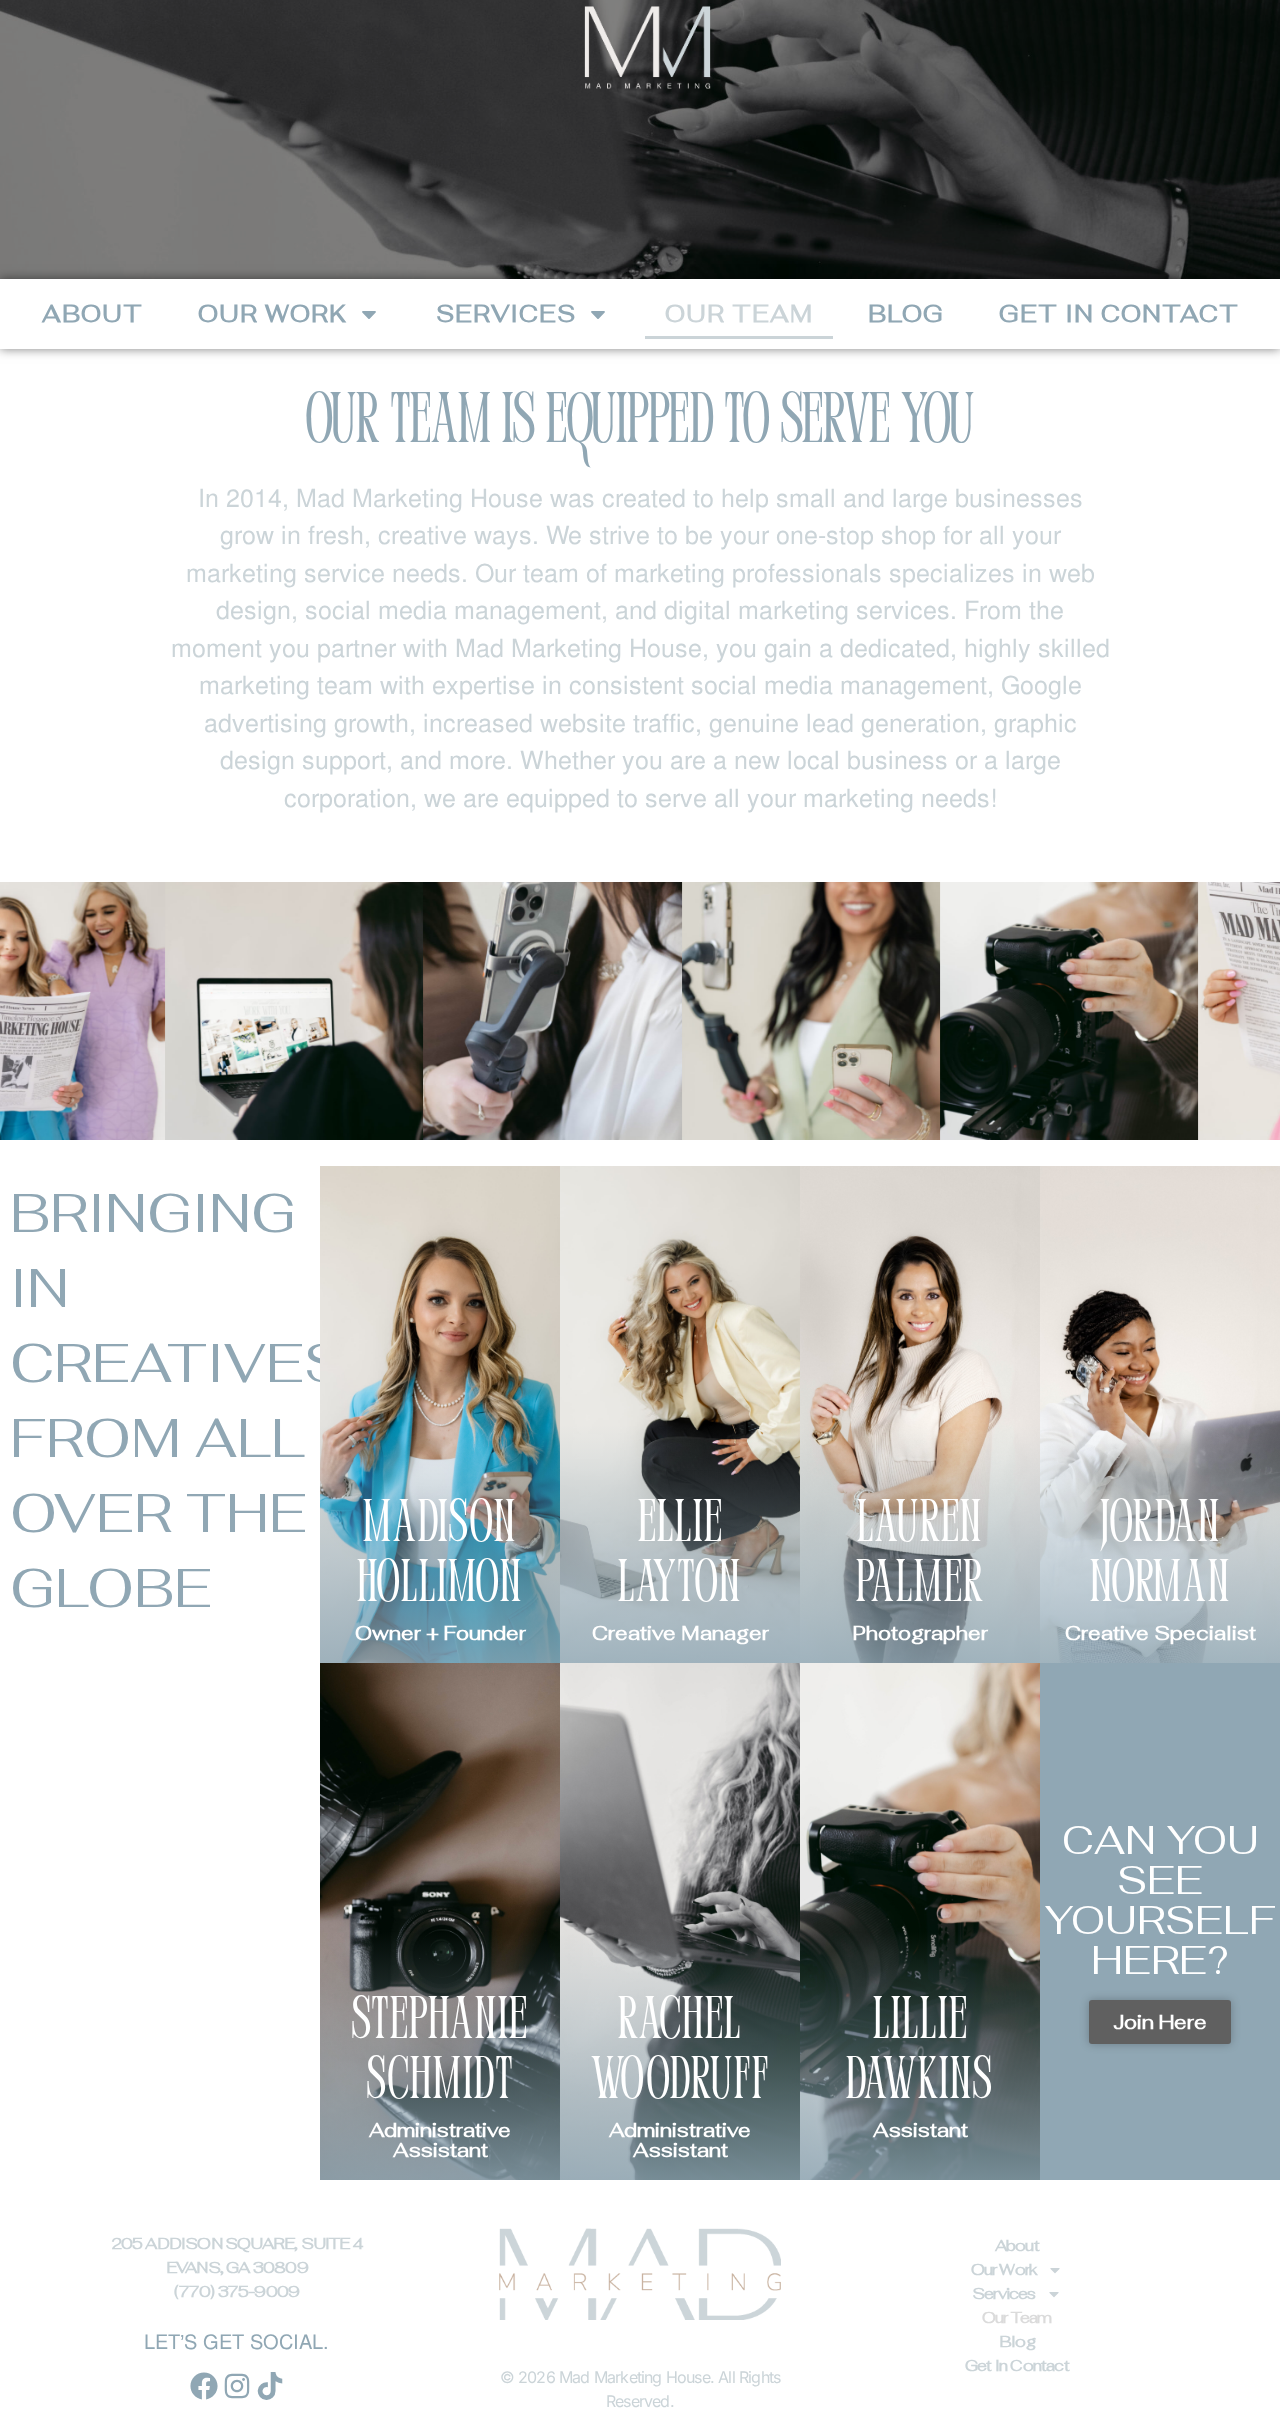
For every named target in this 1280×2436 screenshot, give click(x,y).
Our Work (272, 313)
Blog (906, 313)
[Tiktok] (270, 2386)
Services (506, 313)
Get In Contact (1119, 313)
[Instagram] (237, 2386)
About (92, 313)
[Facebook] (204, 2386)
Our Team (739, 313)
